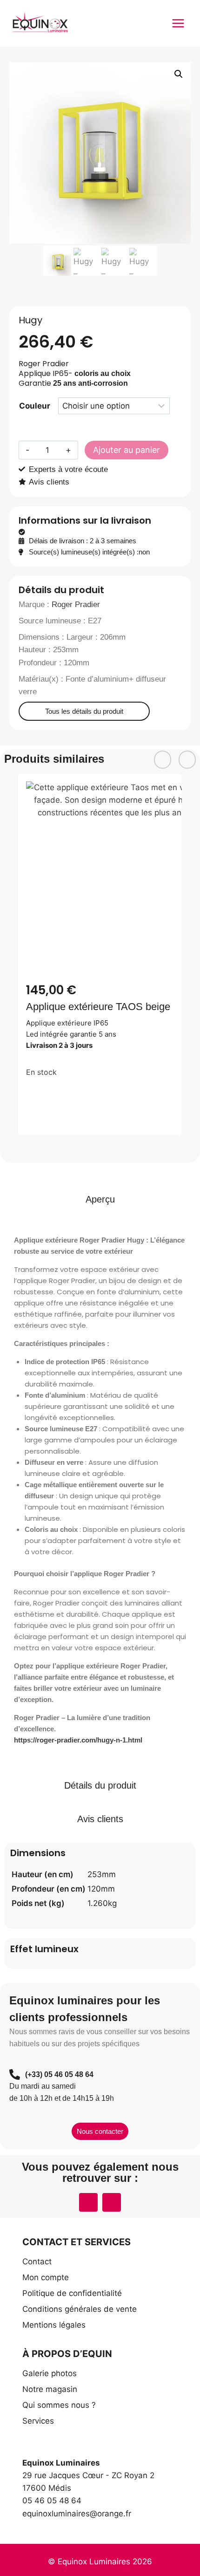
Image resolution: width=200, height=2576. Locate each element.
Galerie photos (50, 2373)
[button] (179, 74)
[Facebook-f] (88, 2202)
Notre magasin (50, 2389)
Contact (37, 2262)
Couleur (35, 406)
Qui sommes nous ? (59, 2405)
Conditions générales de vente (80, 2309)
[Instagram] (112, 2202)
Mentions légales (54, 2325)
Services (38, 2421)
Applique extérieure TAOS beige (98, 1007)
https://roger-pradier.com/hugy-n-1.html (78, 1740)
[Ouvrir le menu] (178, 23)
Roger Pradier (76, 605)
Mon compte (46, 2277)
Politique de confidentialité (72, 2293)
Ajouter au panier (127, 450)
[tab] (100, 1199)
